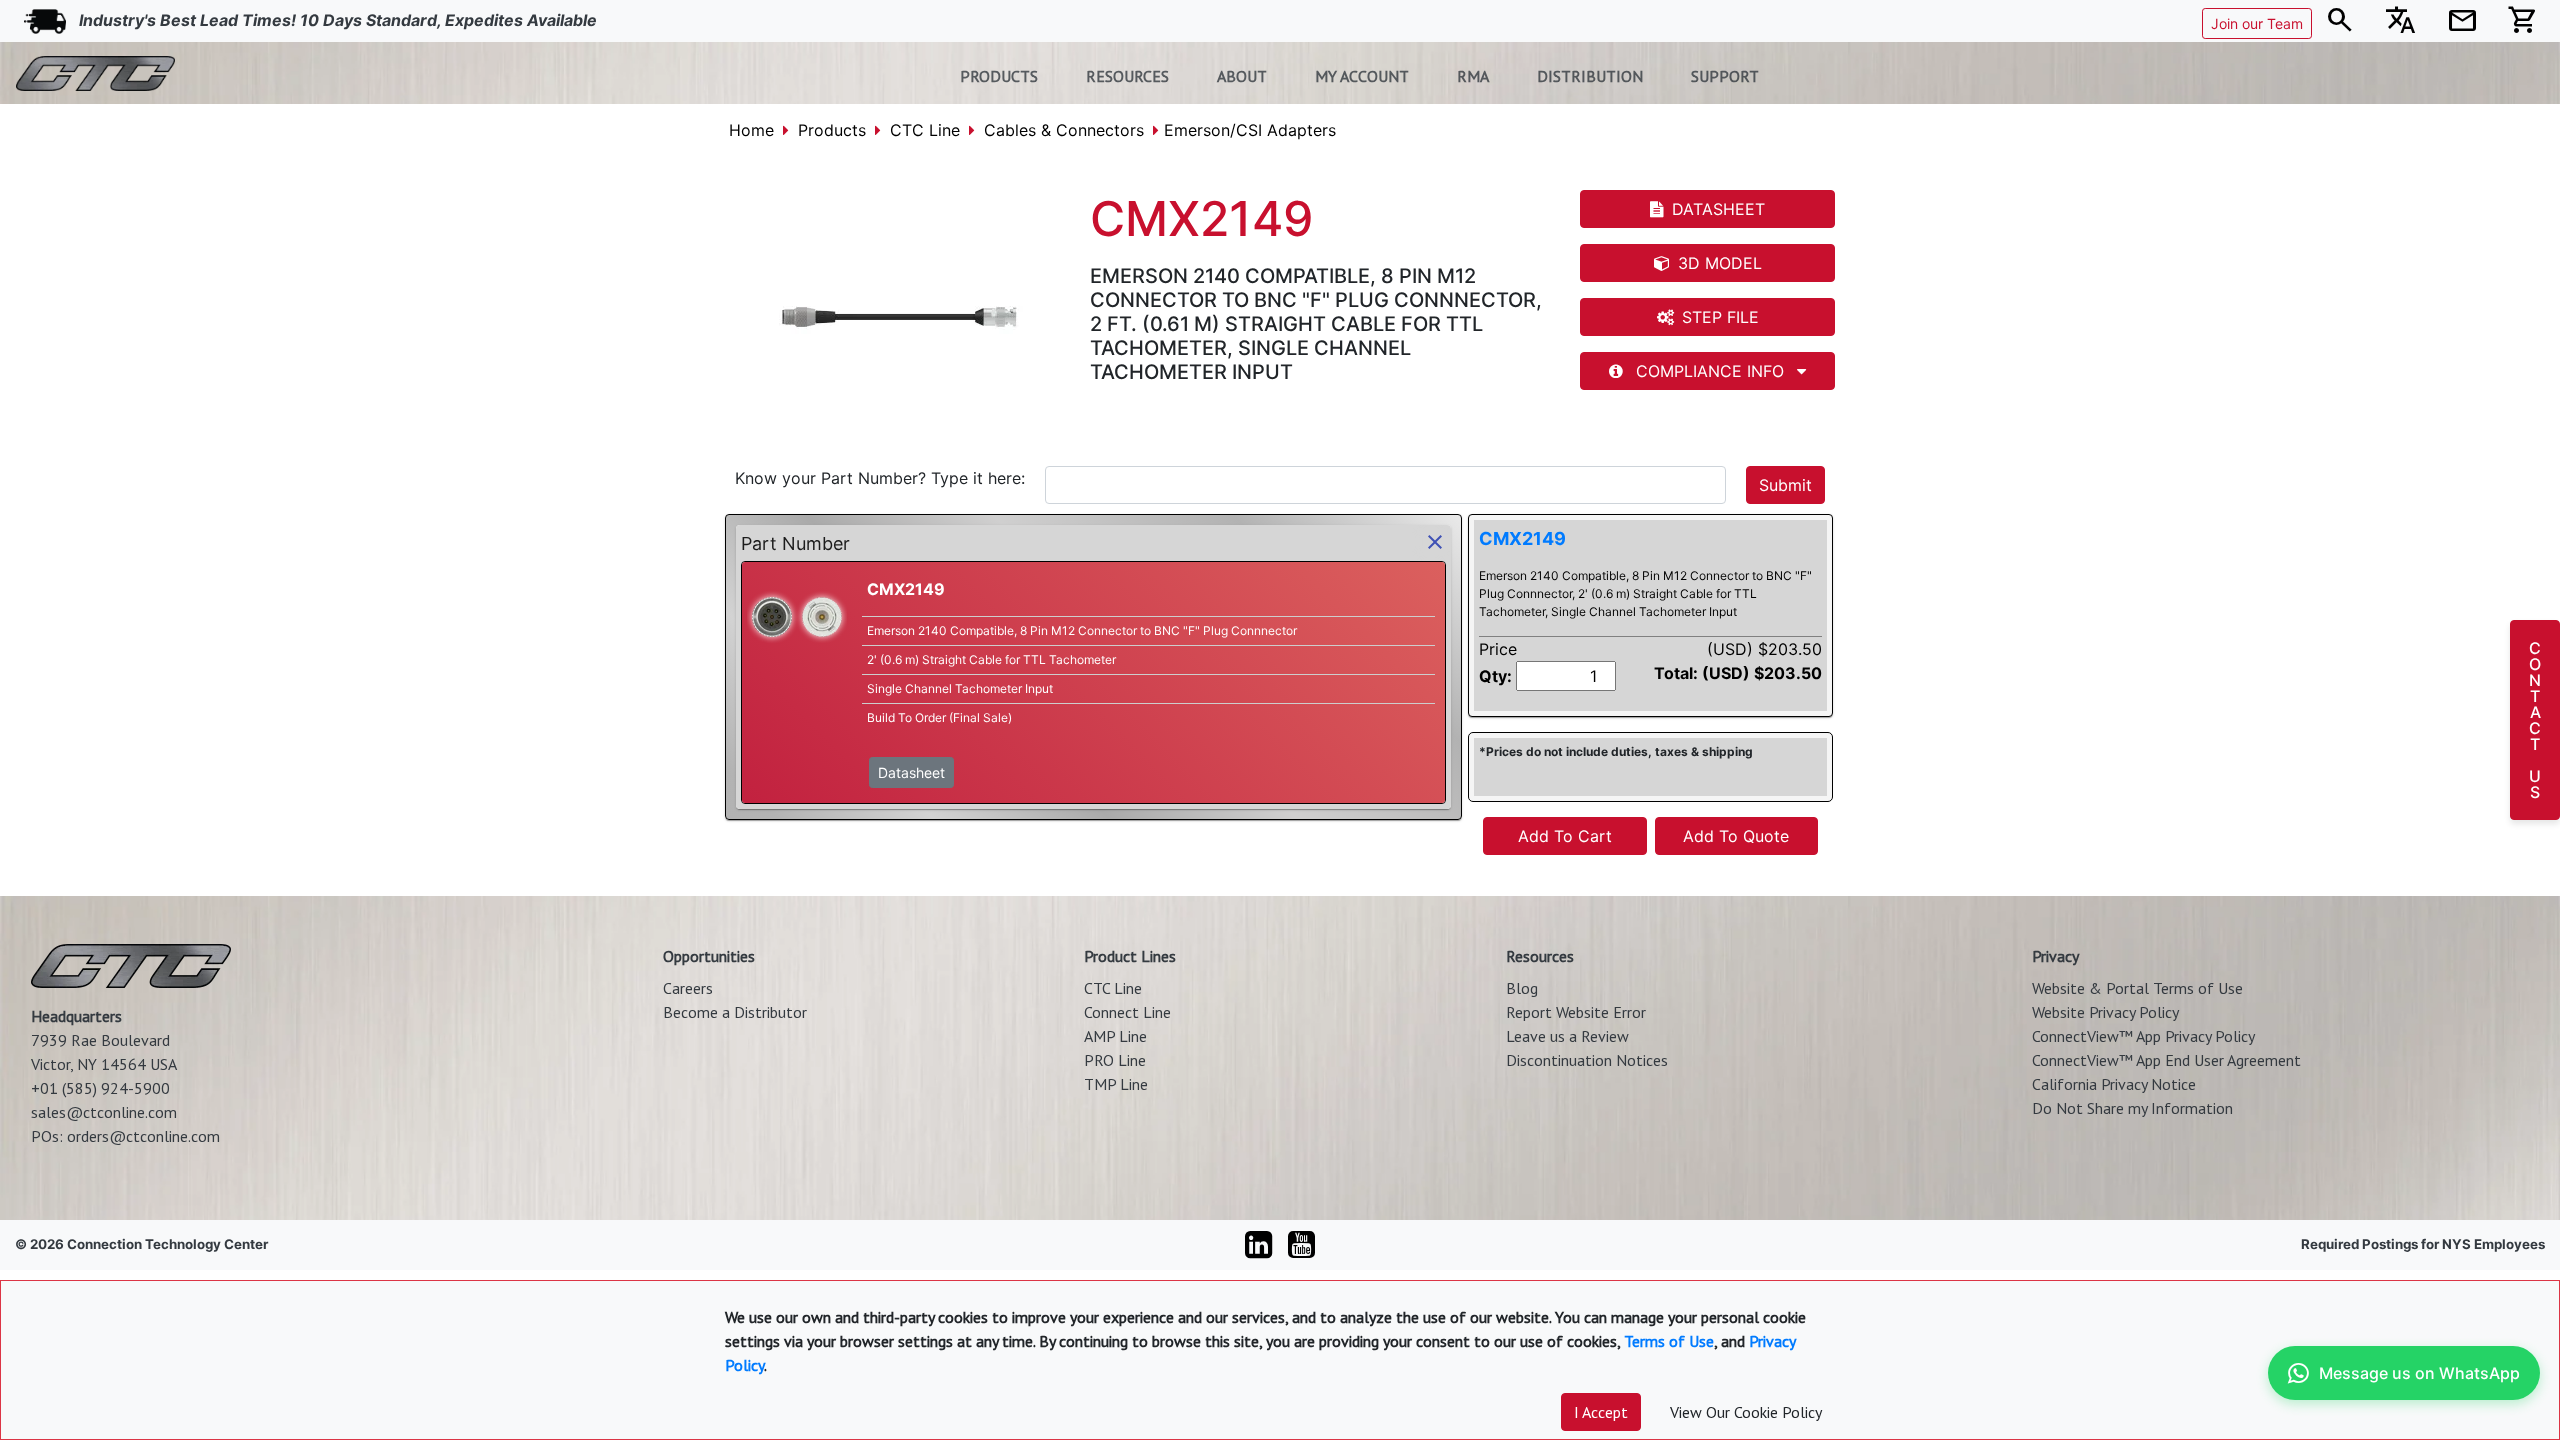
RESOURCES (1127, 76)
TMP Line (1116, 1084)
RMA (1473, 76)
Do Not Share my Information (2132, 1108)
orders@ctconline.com (143, 1136)
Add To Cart (1565, 836)
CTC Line (925, 130)
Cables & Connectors (1064, 130)
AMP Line (1115, 1036)
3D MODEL (1720, 263)
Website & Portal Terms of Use (2137, 988)
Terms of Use (1669, 1341)
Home (751, 130)
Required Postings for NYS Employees (2423, 1244)
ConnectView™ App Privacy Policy (2143, 1036)
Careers (688, 988)
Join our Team (2257, 23)
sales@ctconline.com (104, 1112)
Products (832, 130)
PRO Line (1115, 1060)
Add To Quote (1736, 836)
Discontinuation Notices (1587, 1060)
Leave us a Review (1567, 1036)
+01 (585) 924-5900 (100, 1088)
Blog (1522, 988)
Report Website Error (1576, 1012)
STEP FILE (1720, 317)
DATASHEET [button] (1718, 209)
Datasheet (911, 772)
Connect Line (1127, 1012)
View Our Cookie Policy (1746, 1412)
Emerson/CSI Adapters (1250, 130)
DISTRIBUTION (1590, 76)
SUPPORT (1725, 76)
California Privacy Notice (2114, 1084)
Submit (1785, 485)
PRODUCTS (999, 76)
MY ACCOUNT (1362, 76)
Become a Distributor (735, 1012)
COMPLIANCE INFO (1710, 371)
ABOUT (1242, 76)
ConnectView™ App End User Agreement (2166, 1060)
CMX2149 (1522, 538)
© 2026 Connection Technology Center (141, 1244)
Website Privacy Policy (2105, 1012)
